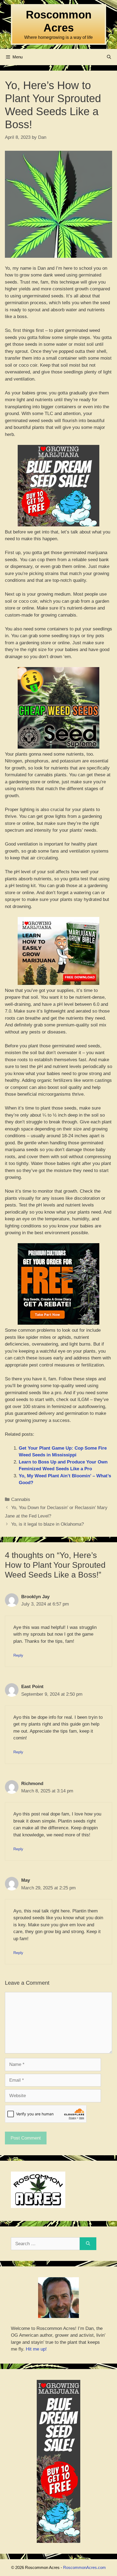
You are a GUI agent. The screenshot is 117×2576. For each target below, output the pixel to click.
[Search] (88, 2244)
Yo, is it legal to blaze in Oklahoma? (47, 1524)
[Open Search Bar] (109, 57)
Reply (18, 1655)
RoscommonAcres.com (84, 2567)
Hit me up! (36, 2349)
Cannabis (21, 1499)
